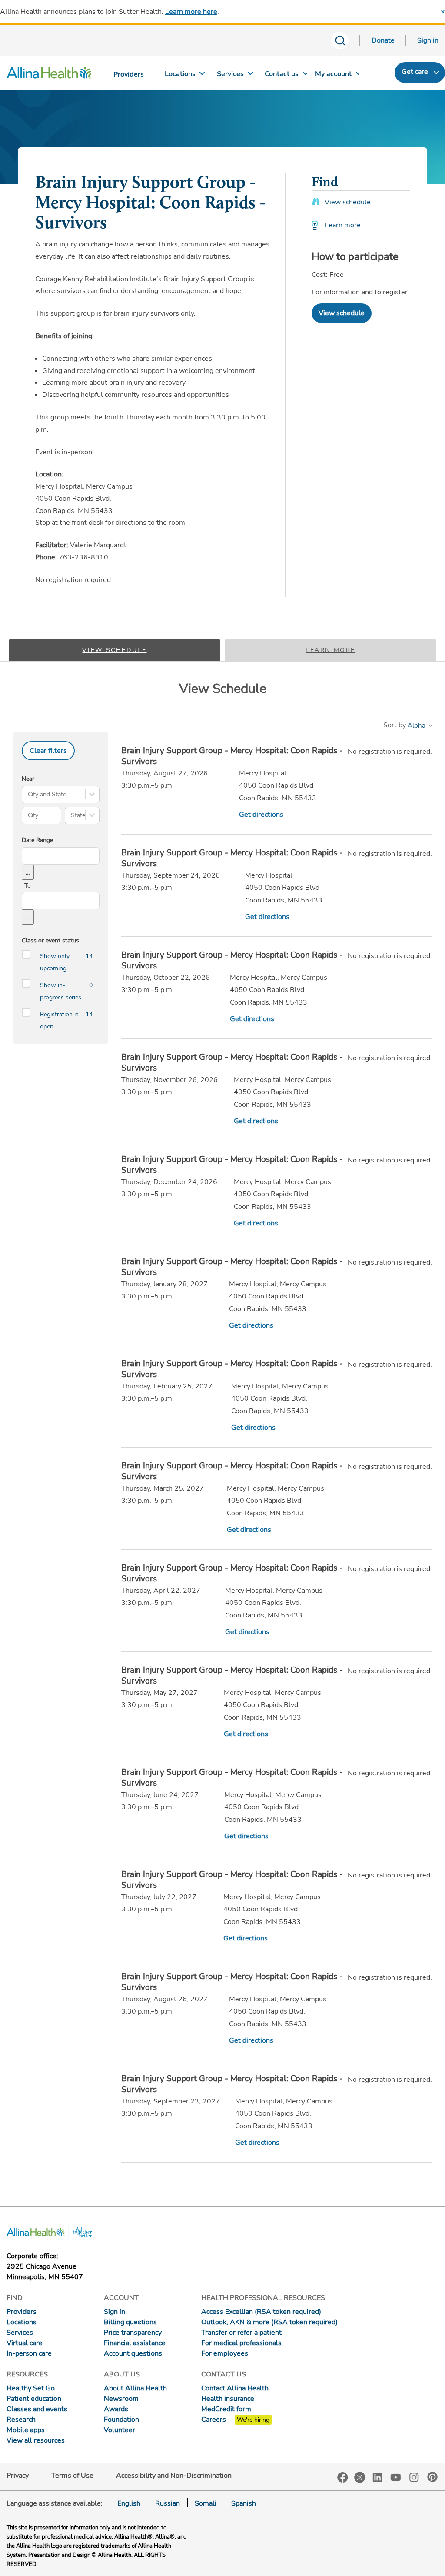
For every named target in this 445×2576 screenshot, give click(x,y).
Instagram (414, 2477)
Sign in (428, 40)
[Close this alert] (443, 12)
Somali (206, 2503)
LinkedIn (378, 2477)
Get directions (261, 815)
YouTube (396, 2477)
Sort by (395, 725)
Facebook (343, 2478)
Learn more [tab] (330, 650)
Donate (383, 40)
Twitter (360, 2477)
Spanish (244, 2503)
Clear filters (48, 751)
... (28, 872)
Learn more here (191, 12)
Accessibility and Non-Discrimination (174, 2476)
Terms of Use (72, 2476)
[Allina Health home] (49, 75)
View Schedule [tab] (114, 650)
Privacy (18, 2476)
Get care (415, 72)
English (129, 2503)
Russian (168, 2503)
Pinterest (432, 2477)
